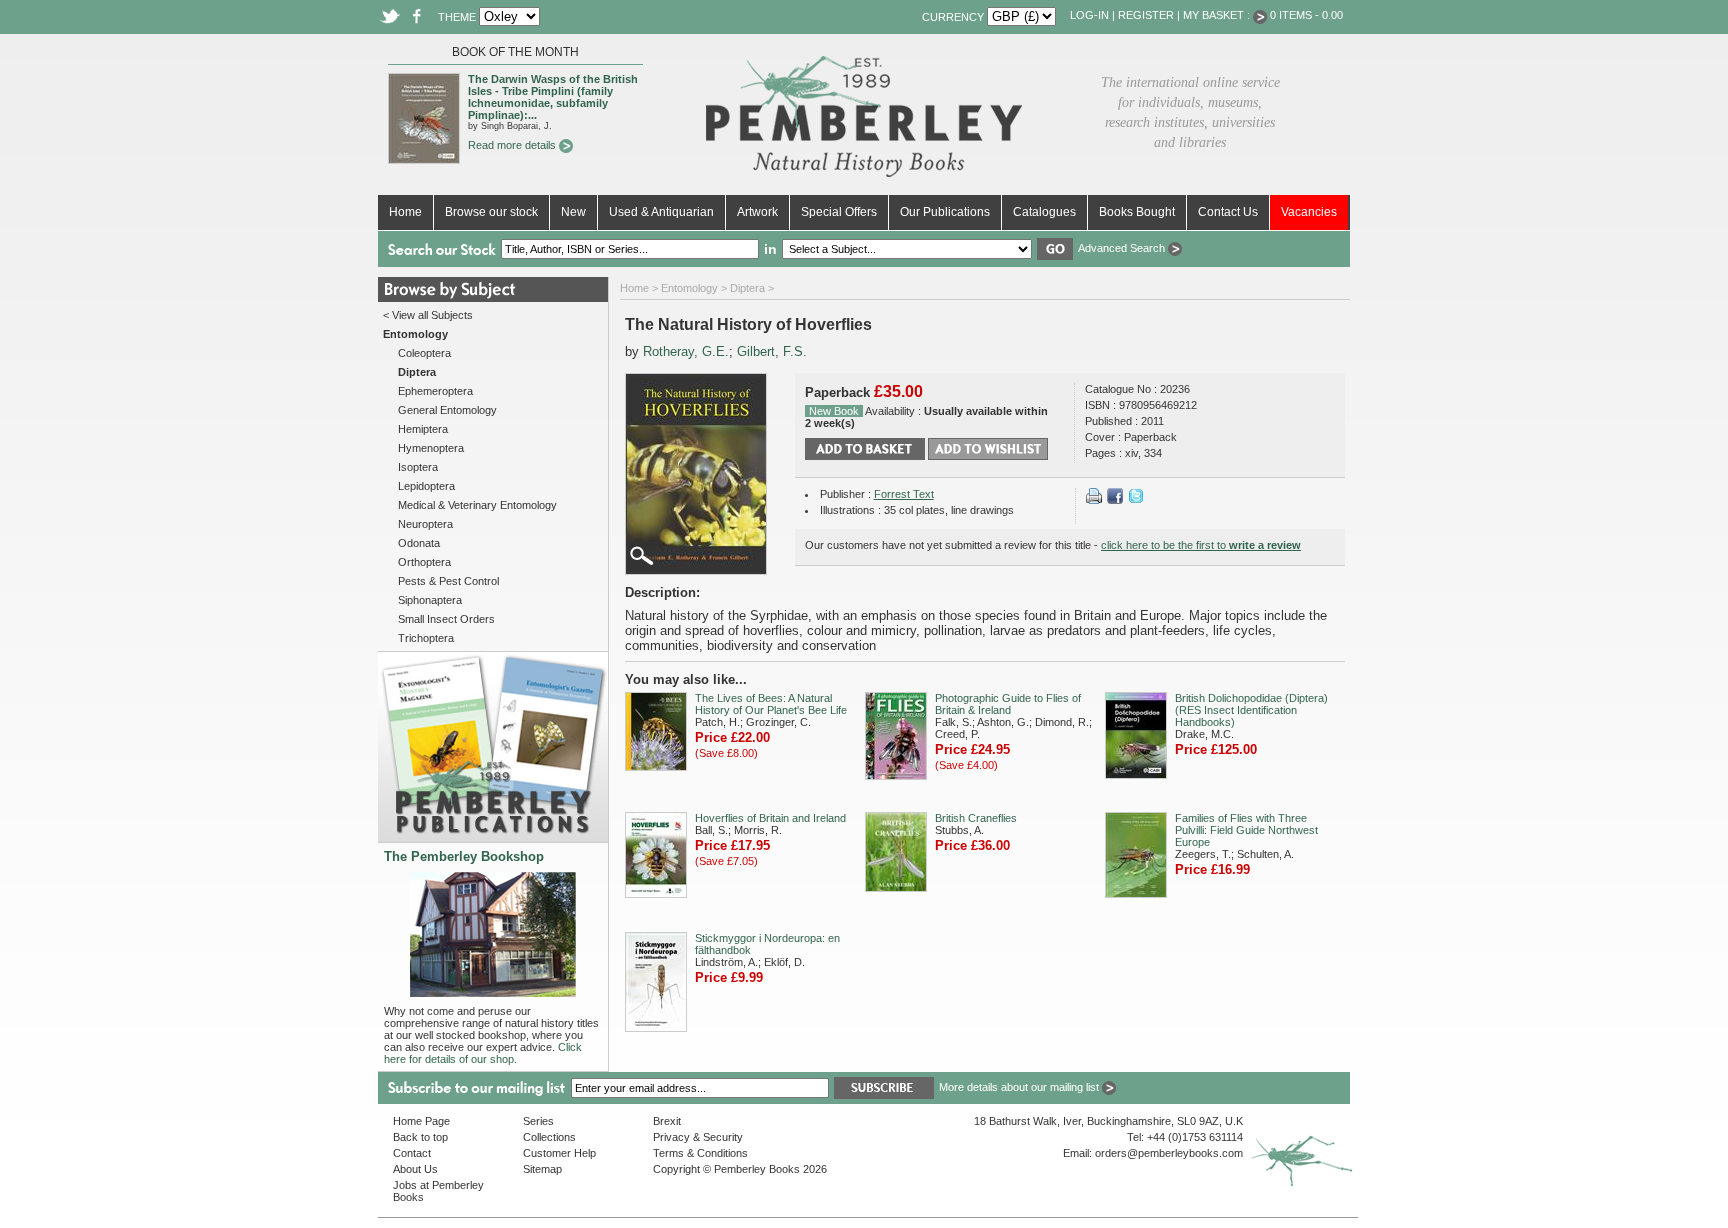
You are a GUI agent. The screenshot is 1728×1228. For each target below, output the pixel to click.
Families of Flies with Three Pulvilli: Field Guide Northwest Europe (1246, 830)
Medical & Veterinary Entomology (477, 505)
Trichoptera (426, 638)
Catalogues (1044, 212)
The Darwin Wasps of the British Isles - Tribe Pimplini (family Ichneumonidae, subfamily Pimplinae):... (553, 97)
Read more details (513, 145)
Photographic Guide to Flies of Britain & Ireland (1008, 704)
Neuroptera (425, 524)
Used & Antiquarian (661, 212)
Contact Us (1228, 212)
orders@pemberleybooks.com (1169, 1153)
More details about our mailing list (1020, 1087)
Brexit (667, 1121)
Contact (412, 1153)
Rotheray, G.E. (686, 351)
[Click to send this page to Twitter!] (1136, 500)
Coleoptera (424, 353)
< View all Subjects (428, 315)
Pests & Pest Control (448, 581)
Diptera (747, 288)
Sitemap (542, 1169)
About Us (415, 1169)
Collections (549, 1137)
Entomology (689, 288)
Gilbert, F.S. (772, 351)
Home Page (421, 1121)
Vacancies (1309, 212)
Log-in (1089, 15)
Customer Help (559, 1153)
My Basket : (1218, 15)
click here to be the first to (1201, 545)
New (573, 212)
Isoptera (418, 467)
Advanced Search (1123, 248)
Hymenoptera (431, 448)
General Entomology (447, 410)
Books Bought (1137, 212)
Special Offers (839, 212)
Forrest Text (904, 494)
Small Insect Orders (446, 619)
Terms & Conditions (700, 1153)
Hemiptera (423, 429)
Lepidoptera (426, 486)
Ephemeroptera (435, 391)
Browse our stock (491, 212)
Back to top (420, 1137)
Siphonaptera (430, 600)
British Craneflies (976, 818)
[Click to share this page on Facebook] (1115, 500)
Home (405, 212)
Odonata (419, 543)
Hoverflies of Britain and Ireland (770, 818)
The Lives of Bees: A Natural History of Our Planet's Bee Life (771, 704)
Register (1146, 15)
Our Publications (945, 212)
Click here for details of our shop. (483, 1053)
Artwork (757, 212)
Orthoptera (424, 562)
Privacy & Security (698, 1137)
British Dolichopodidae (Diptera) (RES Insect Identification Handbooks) (1251, 710)
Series (538, 1121)
